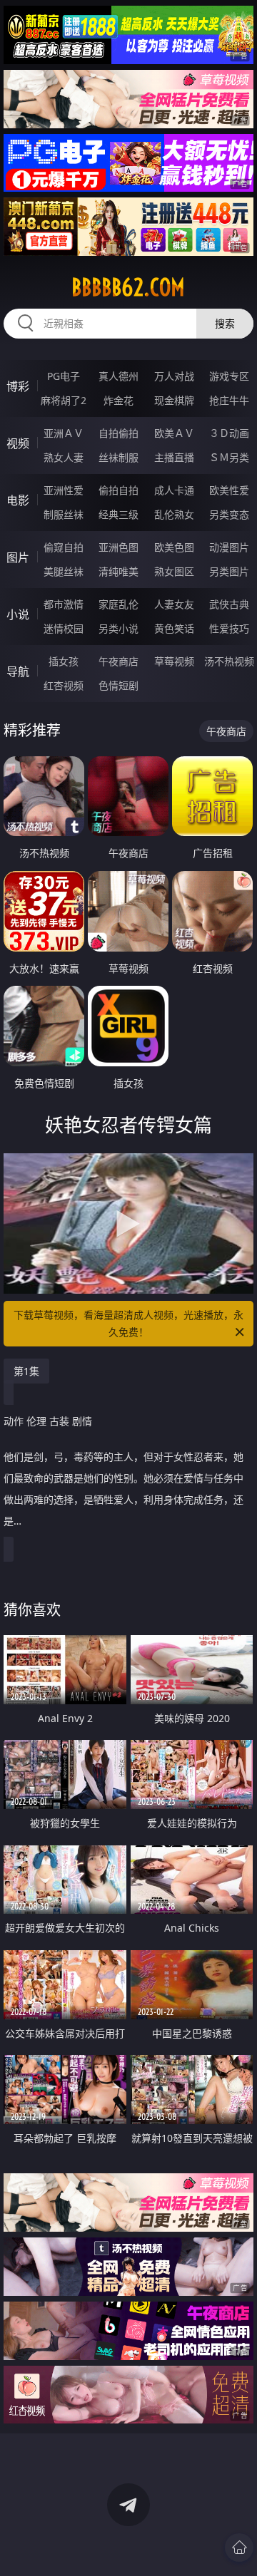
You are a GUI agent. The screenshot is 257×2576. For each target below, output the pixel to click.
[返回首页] (239, 2547)
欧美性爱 (229, 490)
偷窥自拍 (64, 547)
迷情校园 (64, 628)
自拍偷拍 (119, 433)
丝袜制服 (119, 457)
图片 (18, 557)
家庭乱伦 (119, 604)
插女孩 (64, 661)
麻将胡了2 (64, 400)
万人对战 (174, 376)
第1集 (26, 1371)
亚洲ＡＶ (64, 433)
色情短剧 (119, 685)
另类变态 (229, 514)
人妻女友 (174, 604)
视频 (18, 443)
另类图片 (229, 571)
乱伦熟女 (174, 514)
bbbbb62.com (128, 287)
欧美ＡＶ (174, 433)
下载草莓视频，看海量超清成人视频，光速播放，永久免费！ (128, 1323)
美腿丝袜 (64, 571)
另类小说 (119, 628)
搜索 (225, 323)
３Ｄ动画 (229, 433)
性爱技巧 (229, 628)
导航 (18, 671)
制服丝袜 (64, 514)
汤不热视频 (229, 661)
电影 (18, 500)
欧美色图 (174, 547)
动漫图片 (229, 547)
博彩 (18, 386)
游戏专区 (229, 376)
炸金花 (119, 400)
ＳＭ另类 (229, 457)
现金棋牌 (174, 400)
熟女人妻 (64, 457)
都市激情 (64, 604)
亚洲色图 (119, 547)
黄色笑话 (174, 628)
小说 (18, 614)
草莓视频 (174, 661)
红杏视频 (64, 685)
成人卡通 (174, 490)
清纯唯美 (119, 571)
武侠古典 (229, 604)
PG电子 (64, 376)
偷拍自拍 (119, 490)
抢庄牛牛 (229, 400)
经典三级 (119, 514)
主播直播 (174, 457)
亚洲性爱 (64, 490)
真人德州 (119, 376)
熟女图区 (174, 571)
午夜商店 (119, 661)
